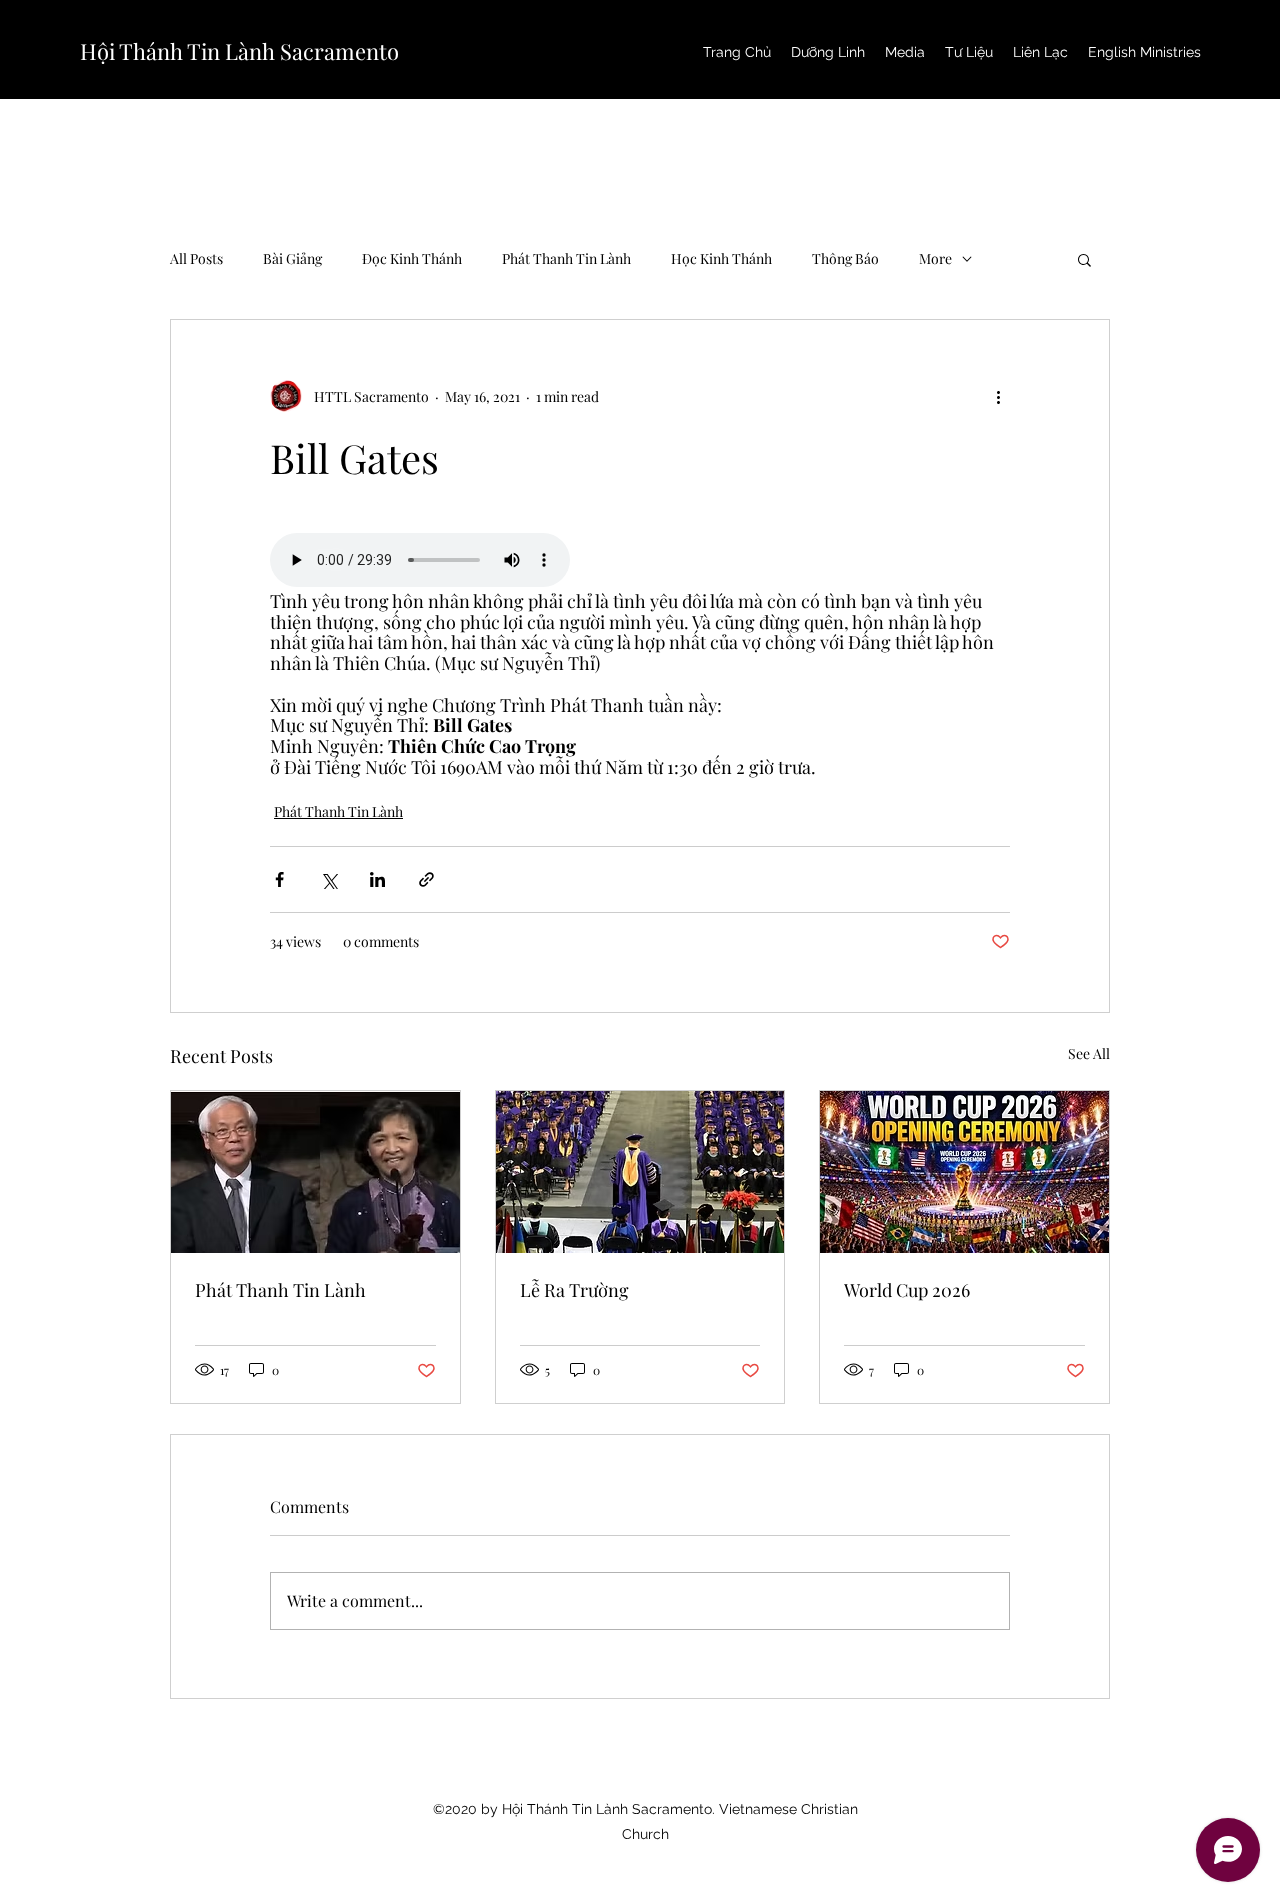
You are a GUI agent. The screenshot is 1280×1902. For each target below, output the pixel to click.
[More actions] (998, 396)
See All (1089, 1053)
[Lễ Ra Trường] (640, 1172)
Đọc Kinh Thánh (412, 258)
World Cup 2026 (907, 1290)
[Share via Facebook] (279, 879)
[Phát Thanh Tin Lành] (315, 1172)
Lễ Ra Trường (574, 1290)
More (935, 258)
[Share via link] (426, 879)
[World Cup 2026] (964, 1172)
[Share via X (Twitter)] (328, 879)
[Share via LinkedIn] (377, 879)
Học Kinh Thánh (721, 258)
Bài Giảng (292, 258)
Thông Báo (845, 258)
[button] (1084, 259)
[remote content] (640, 562)
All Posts (196, 258)
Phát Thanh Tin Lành (566, 258)
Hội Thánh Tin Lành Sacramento (239, 51)
